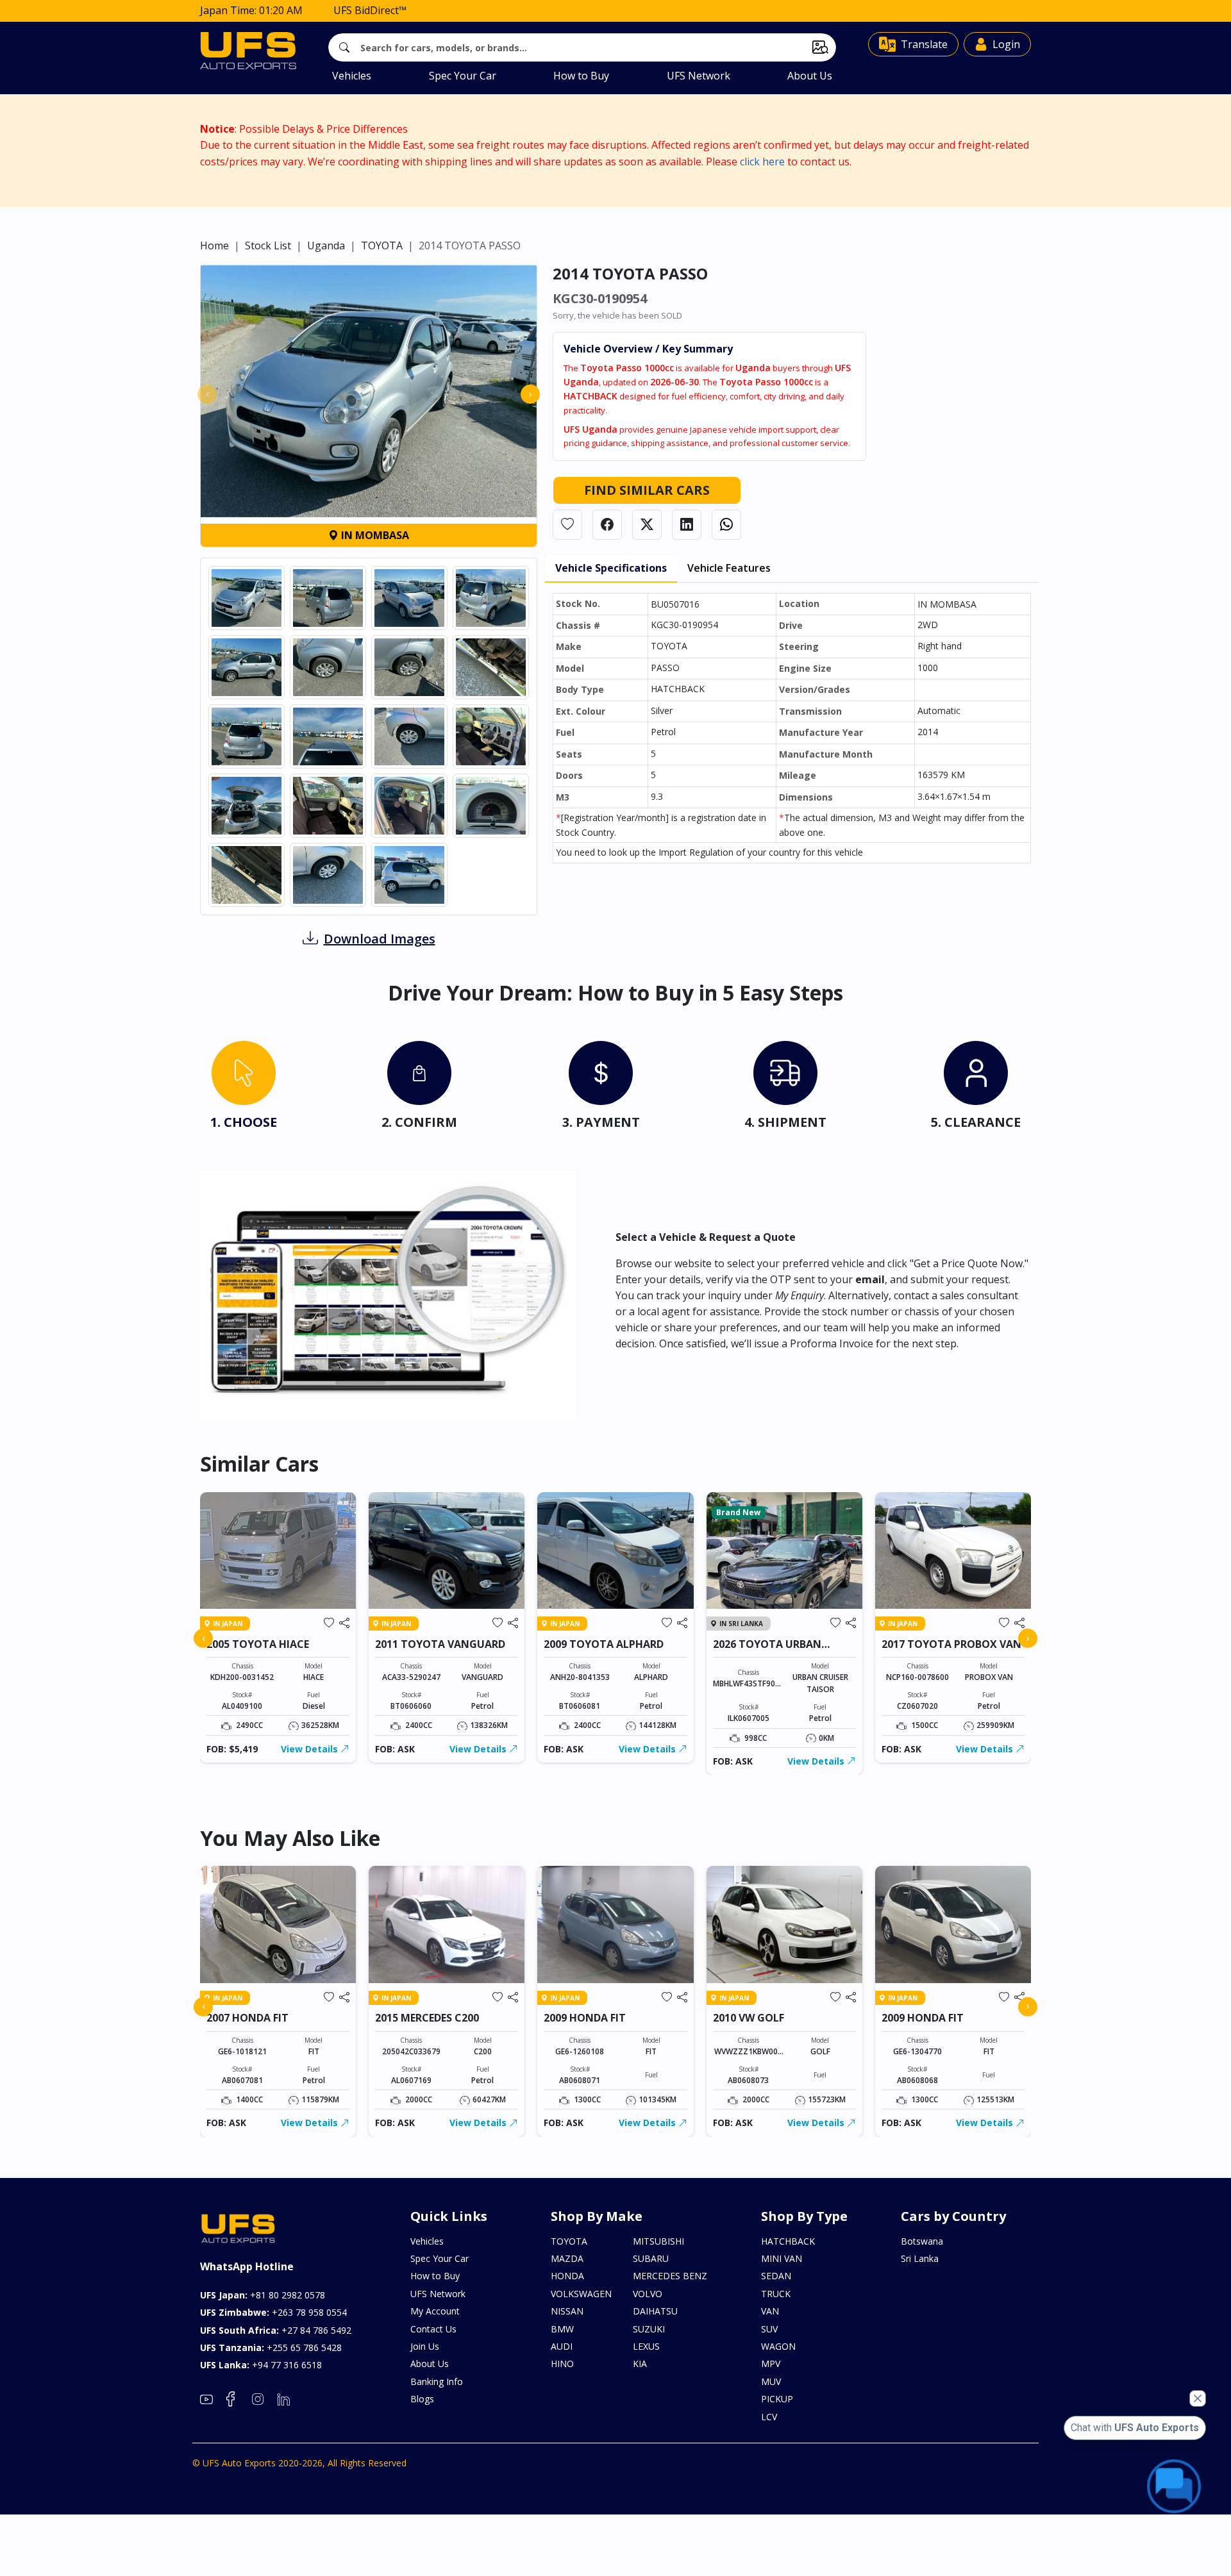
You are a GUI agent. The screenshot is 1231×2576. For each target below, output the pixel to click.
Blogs (422, 2399)
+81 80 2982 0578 (263, 2295)
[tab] (244, 1088)
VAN (770, 2311)
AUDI (562, 2346)
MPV (771, 2364)
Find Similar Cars (647, 490)
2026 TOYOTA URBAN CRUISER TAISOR (767, 1650)
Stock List (268, 245)
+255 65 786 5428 (271, 2347)
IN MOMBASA (374, 535)
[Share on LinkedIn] (687, 525)
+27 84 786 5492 (276, 2330)
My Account (435, 2311)
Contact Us (433, 2329)
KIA (640, 2364)
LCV (769, 2417)
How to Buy (581, 76)
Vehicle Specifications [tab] (611, 568)
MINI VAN (782, 2258)
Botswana (922, 2241)
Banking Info (437, 2381)
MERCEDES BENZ (670, 2276)
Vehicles (352, 76)
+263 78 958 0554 (273, 2312)
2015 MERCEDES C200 (427, 2018)
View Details (311, 1749)
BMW (562, 2329)
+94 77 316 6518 (261, 2365)
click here (762, 162)
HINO (562, 2364)
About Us (810, 76)
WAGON (778, 2346)
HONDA (567, 2276)
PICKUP (777, 2399)
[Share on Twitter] (647, 525)
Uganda (326, 245)
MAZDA (567, 2258)
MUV (771, 2381)
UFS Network (699, 76)
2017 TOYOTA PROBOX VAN (951, 1644)
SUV (769, 2329)
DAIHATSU (655, 2311)
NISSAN (567, 2311)
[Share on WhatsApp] (726, 525)
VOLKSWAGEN (581, 2294)
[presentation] (207, 394)
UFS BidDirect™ (370, 10)
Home (214, 245)
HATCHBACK (788, 2241)
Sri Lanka (920, 2258)
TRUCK (776, 2294)
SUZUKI (649, 2329)
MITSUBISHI (658, 2241)
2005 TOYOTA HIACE (258, 1644)
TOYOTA (382, 245)
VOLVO (648, 2294)
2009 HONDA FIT (585, 2018)
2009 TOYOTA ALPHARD (604, 1644)
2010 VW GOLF (749, 2018)
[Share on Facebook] (607, 525)
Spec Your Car (463, 76)
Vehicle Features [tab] (729, 568)
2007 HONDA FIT (247, 2018)
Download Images (380, 939)
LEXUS (646, 2346)
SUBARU (651, 2258)
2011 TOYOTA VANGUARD (440, 1644)
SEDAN (776, 2276)
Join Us (425, 2346)
